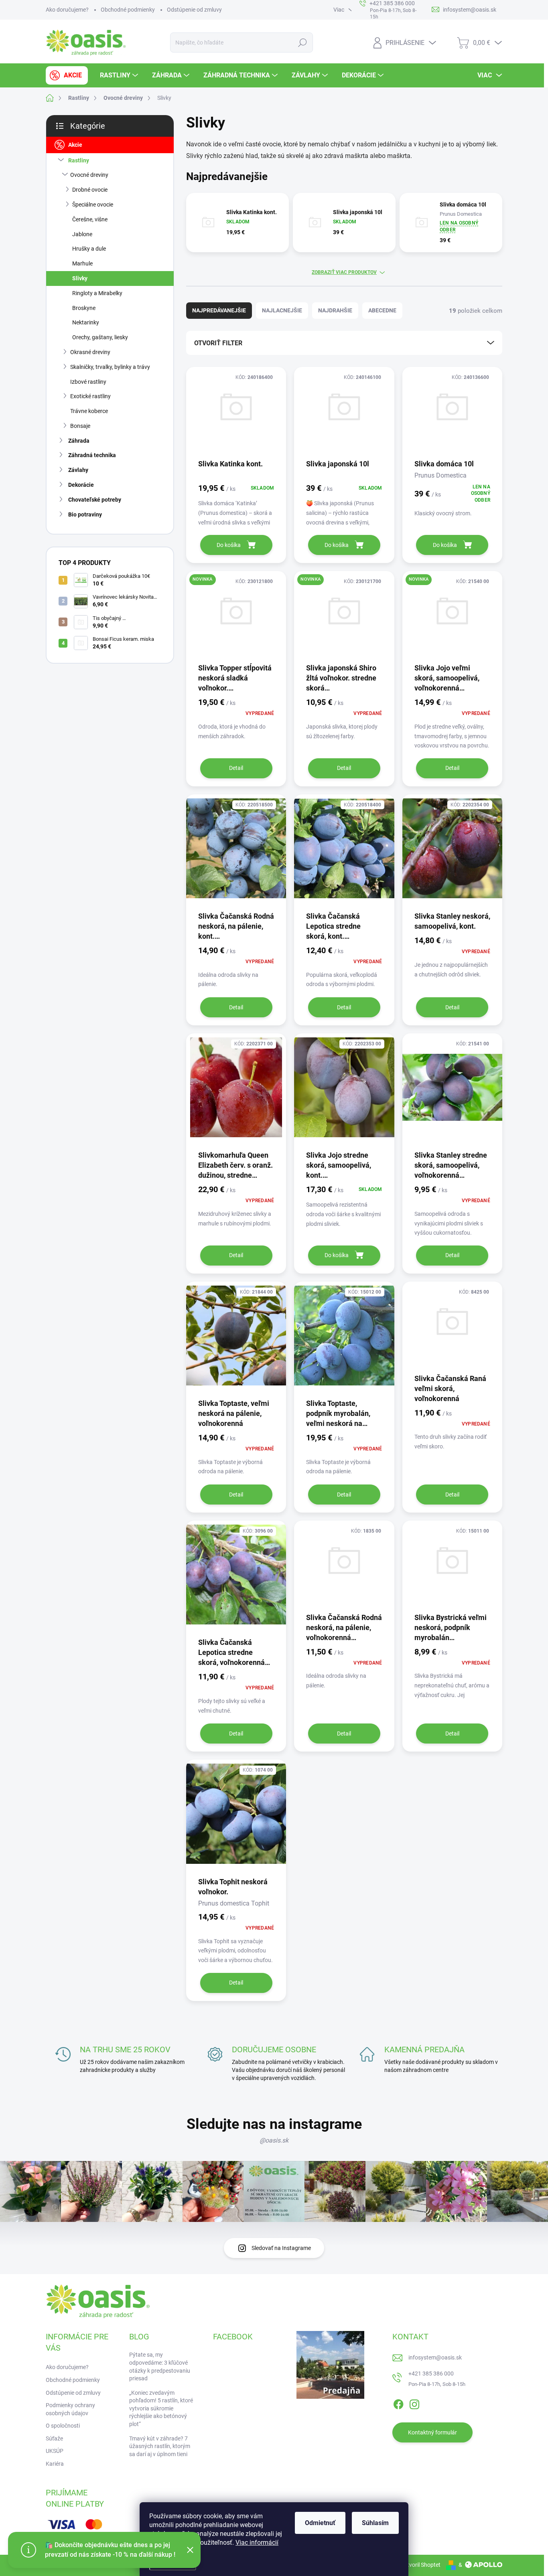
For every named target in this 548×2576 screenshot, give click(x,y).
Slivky (80, 278)
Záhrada (79, 441)
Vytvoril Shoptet (421, 2565)
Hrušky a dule (89, 249)
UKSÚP (55, 2451)
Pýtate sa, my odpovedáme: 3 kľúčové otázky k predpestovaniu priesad (160, 2366)
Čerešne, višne (90, 219)
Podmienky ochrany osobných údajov (70, 2409)
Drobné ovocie (90, 190)
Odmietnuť (320, 2523)
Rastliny (79, 160)
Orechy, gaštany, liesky (100, 337)
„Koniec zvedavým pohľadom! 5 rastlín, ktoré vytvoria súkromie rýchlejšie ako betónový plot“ (161, 2408)
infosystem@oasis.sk (435, 2357)
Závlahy (78, 470)
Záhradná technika (92, 455)
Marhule (82, 263)
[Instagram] (414, 2403)
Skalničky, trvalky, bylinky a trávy (110, 367)
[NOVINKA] (236, 617)
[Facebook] (398, 2403)
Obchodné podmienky (128, 10)
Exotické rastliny (90, 396)
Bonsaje (80, 426)
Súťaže (54, 2438)
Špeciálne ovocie (93, 205)
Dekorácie (81, 485)
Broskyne (84, 308)
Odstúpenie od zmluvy (194, 10)
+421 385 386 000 (431, 2373)
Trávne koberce (89, 411)
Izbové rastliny (88, 382)
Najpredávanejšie (219, 310)
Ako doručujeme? (67, 10)
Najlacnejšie (282, 310)
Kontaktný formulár (432, 2432)
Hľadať (302, 43)
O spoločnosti (63, 2426)
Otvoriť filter (218, 343)
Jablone (82, 234)
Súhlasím (375, 2523)
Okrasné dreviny (90, 352)
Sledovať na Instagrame (281, 2248)
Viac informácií (257, 2543)
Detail (236, 768)
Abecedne (382, 310)
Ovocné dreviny (89, 175)
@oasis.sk (274, 2140)
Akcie (75, 145)
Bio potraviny (85, 514)
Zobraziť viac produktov (344, 272)
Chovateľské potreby (95, 500)
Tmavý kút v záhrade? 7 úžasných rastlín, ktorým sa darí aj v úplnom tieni (160, 2446)
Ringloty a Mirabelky (97, 293)
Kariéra (55, 2464)
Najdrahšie (335, 310)
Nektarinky (86, 322)
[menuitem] (67, 75)
